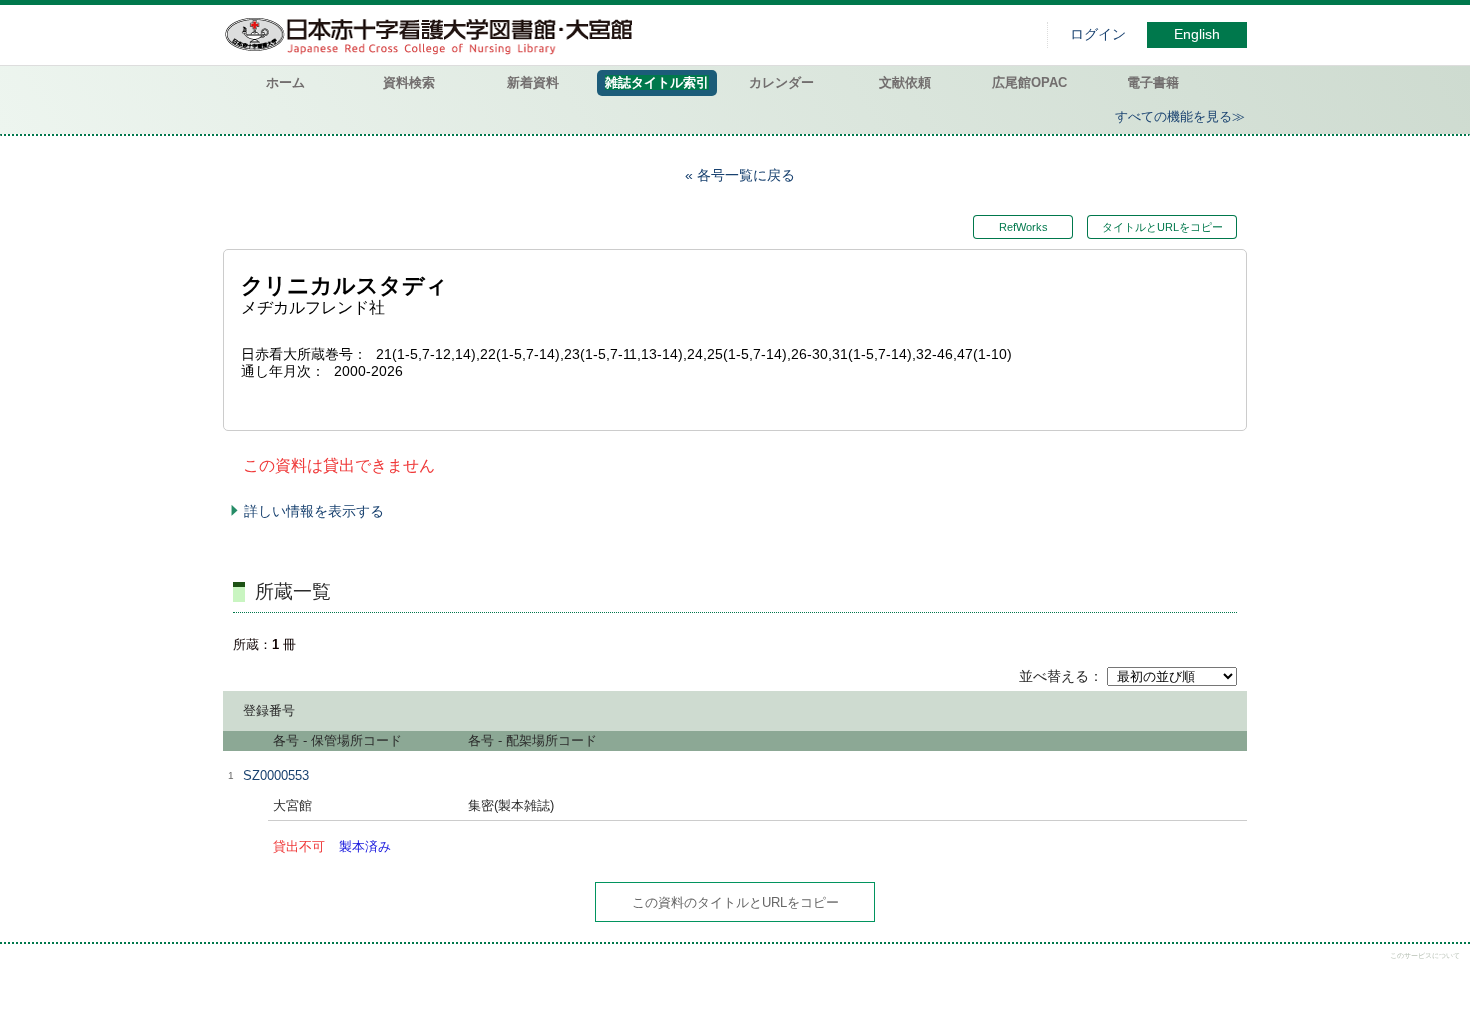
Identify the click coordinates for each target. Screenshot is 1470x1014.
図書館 (433, 35)
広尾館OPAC (1029, 82)
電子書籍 (1153, 82)
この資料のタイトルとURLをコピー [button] (735, 902)
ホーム (285, 82)
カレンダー (781, 82)
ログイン (1098, 34)
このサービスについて (1425, 955)
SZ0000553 (276, 775)
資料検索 (409, 82)
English (1197, 34)
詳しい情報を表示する (314, 511)
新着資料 (533, 82)
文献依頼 (905, 82)
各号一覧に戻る (746, 175)
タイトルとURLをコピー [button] (1162, 227)
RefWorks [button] (1023, 227)
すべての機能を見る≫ (1180, 116)
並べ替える (1054, 676)
